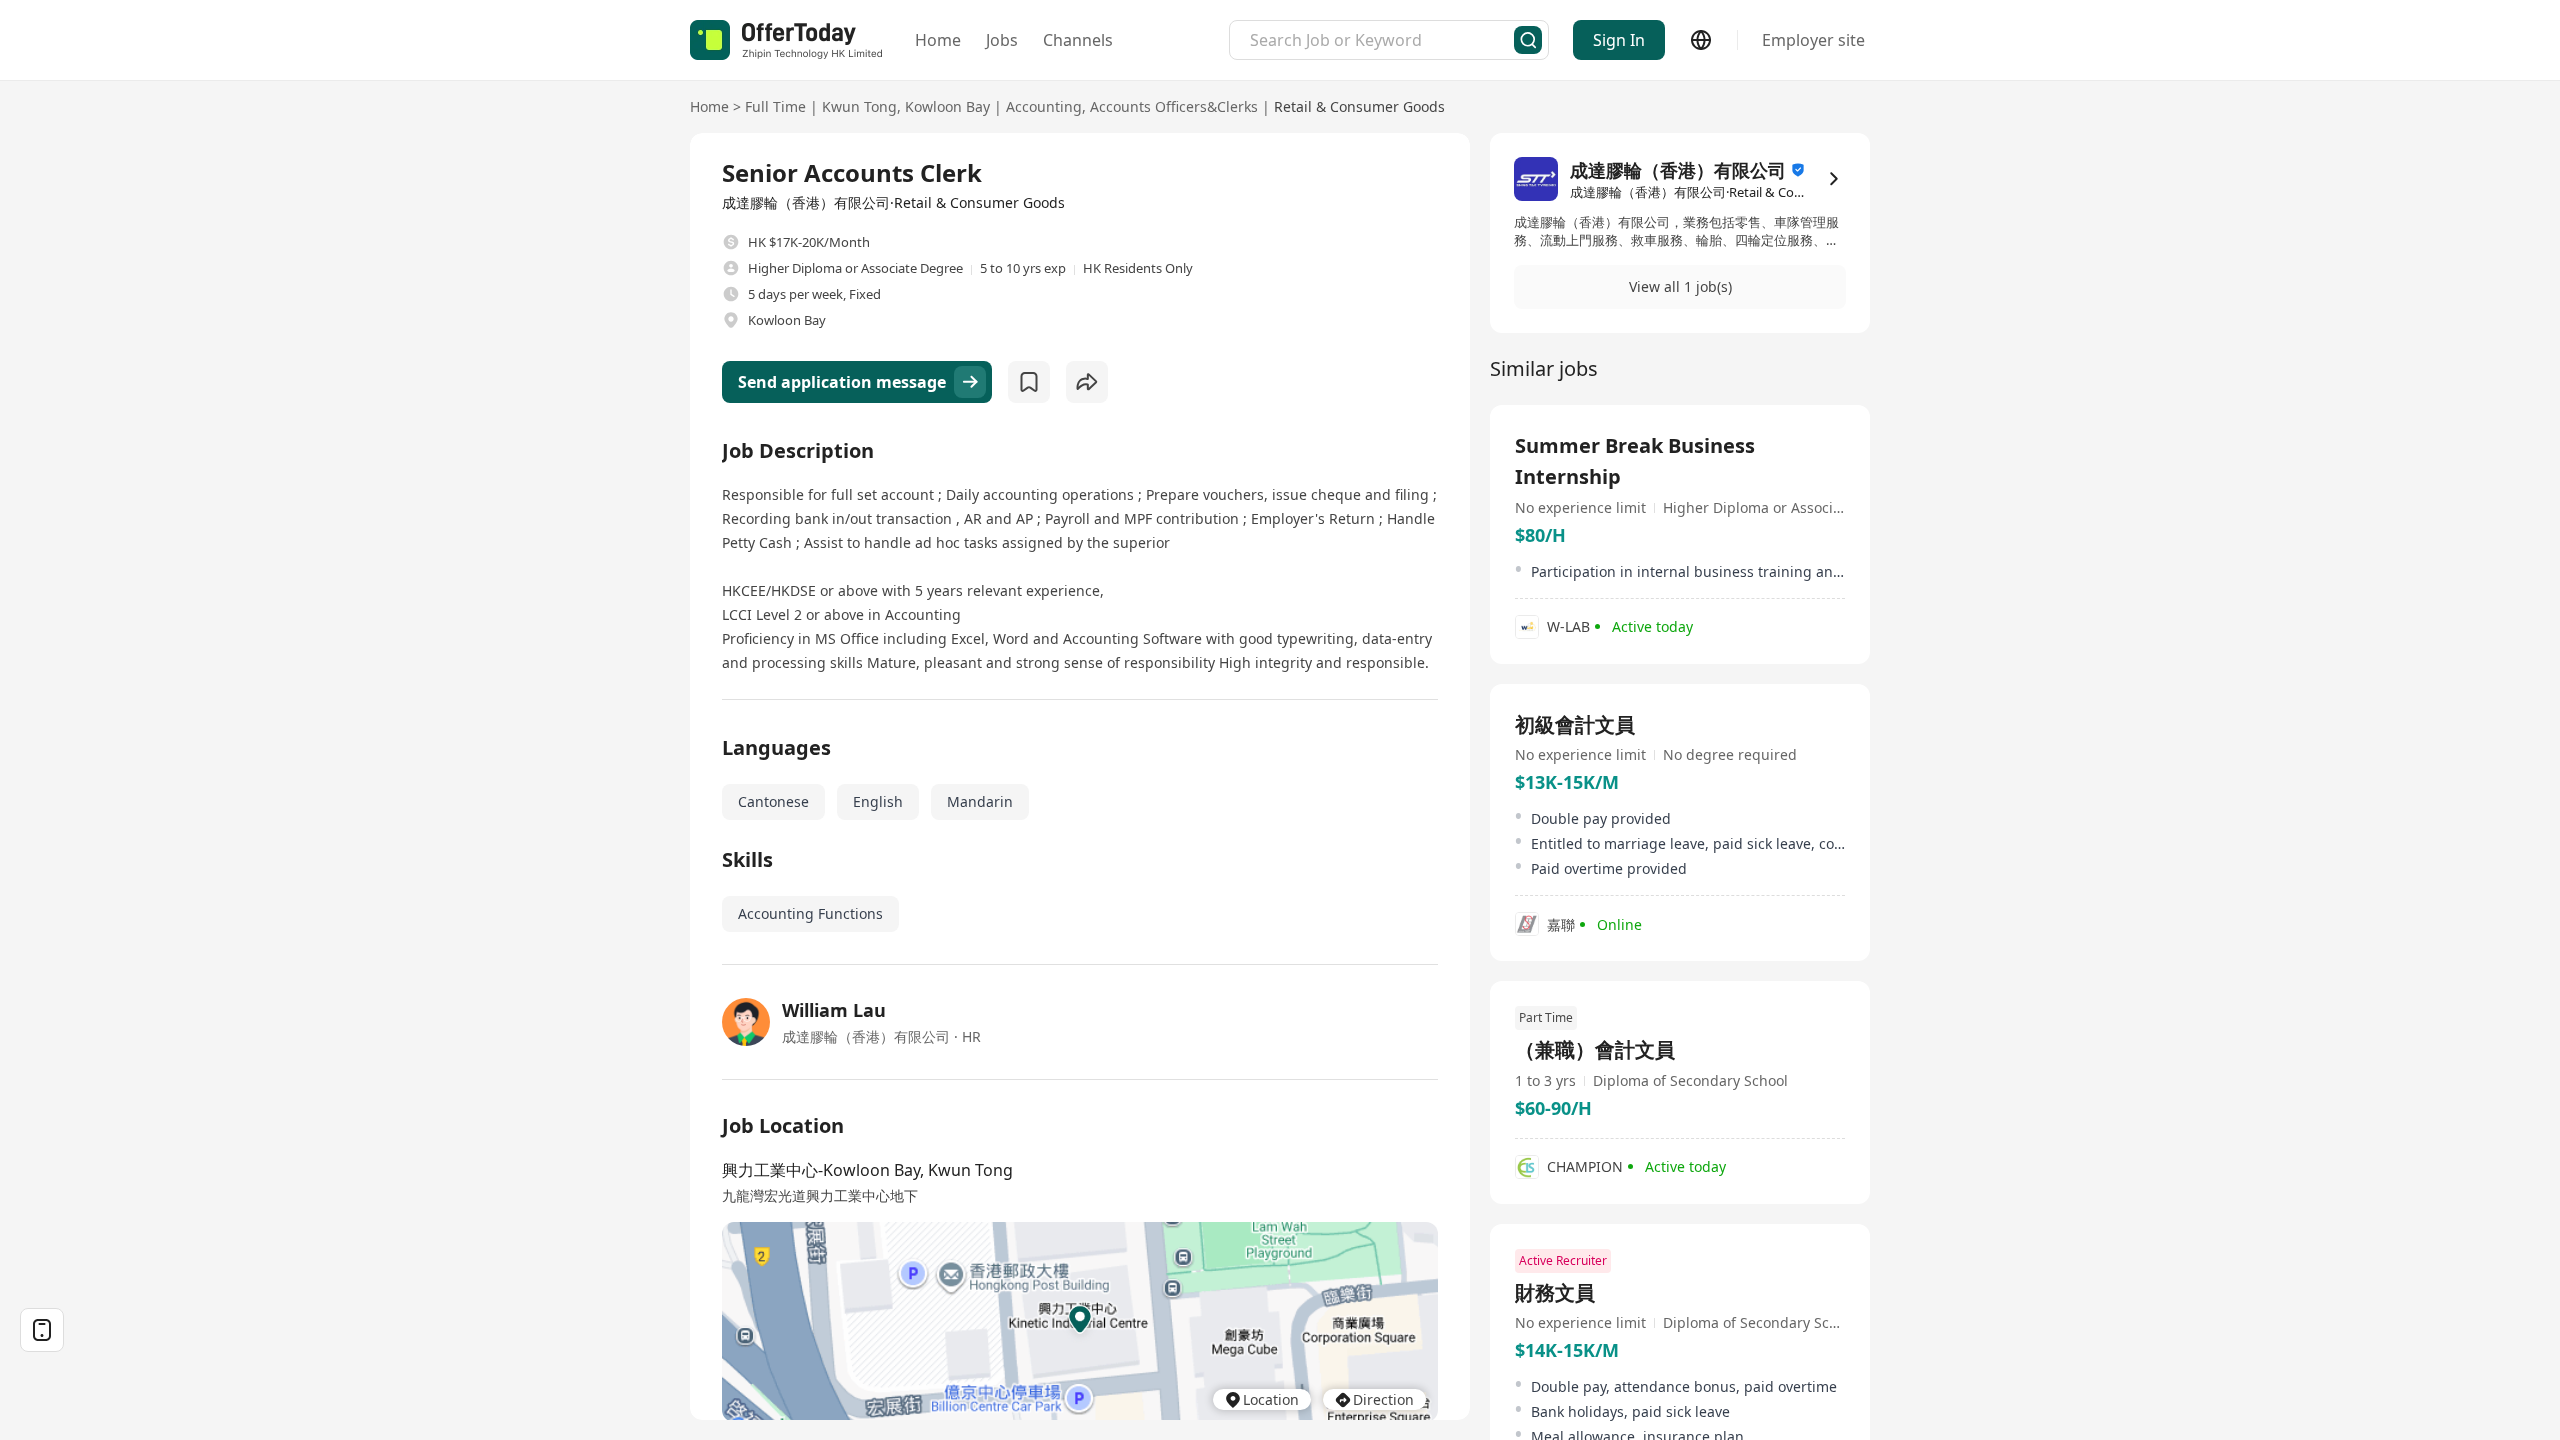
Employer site (1813, 40)
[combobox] (1382, 40)
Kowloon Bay (947, 106)
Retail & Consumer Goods (1359, 106)
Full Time (775, 106)
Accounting (1044, 106)
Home (938, 40)
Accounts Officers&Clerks (1174, 106)
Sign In (1619, 40)
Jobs (1002, 40)
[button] (1680, 287)
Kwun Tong (859, 106)
